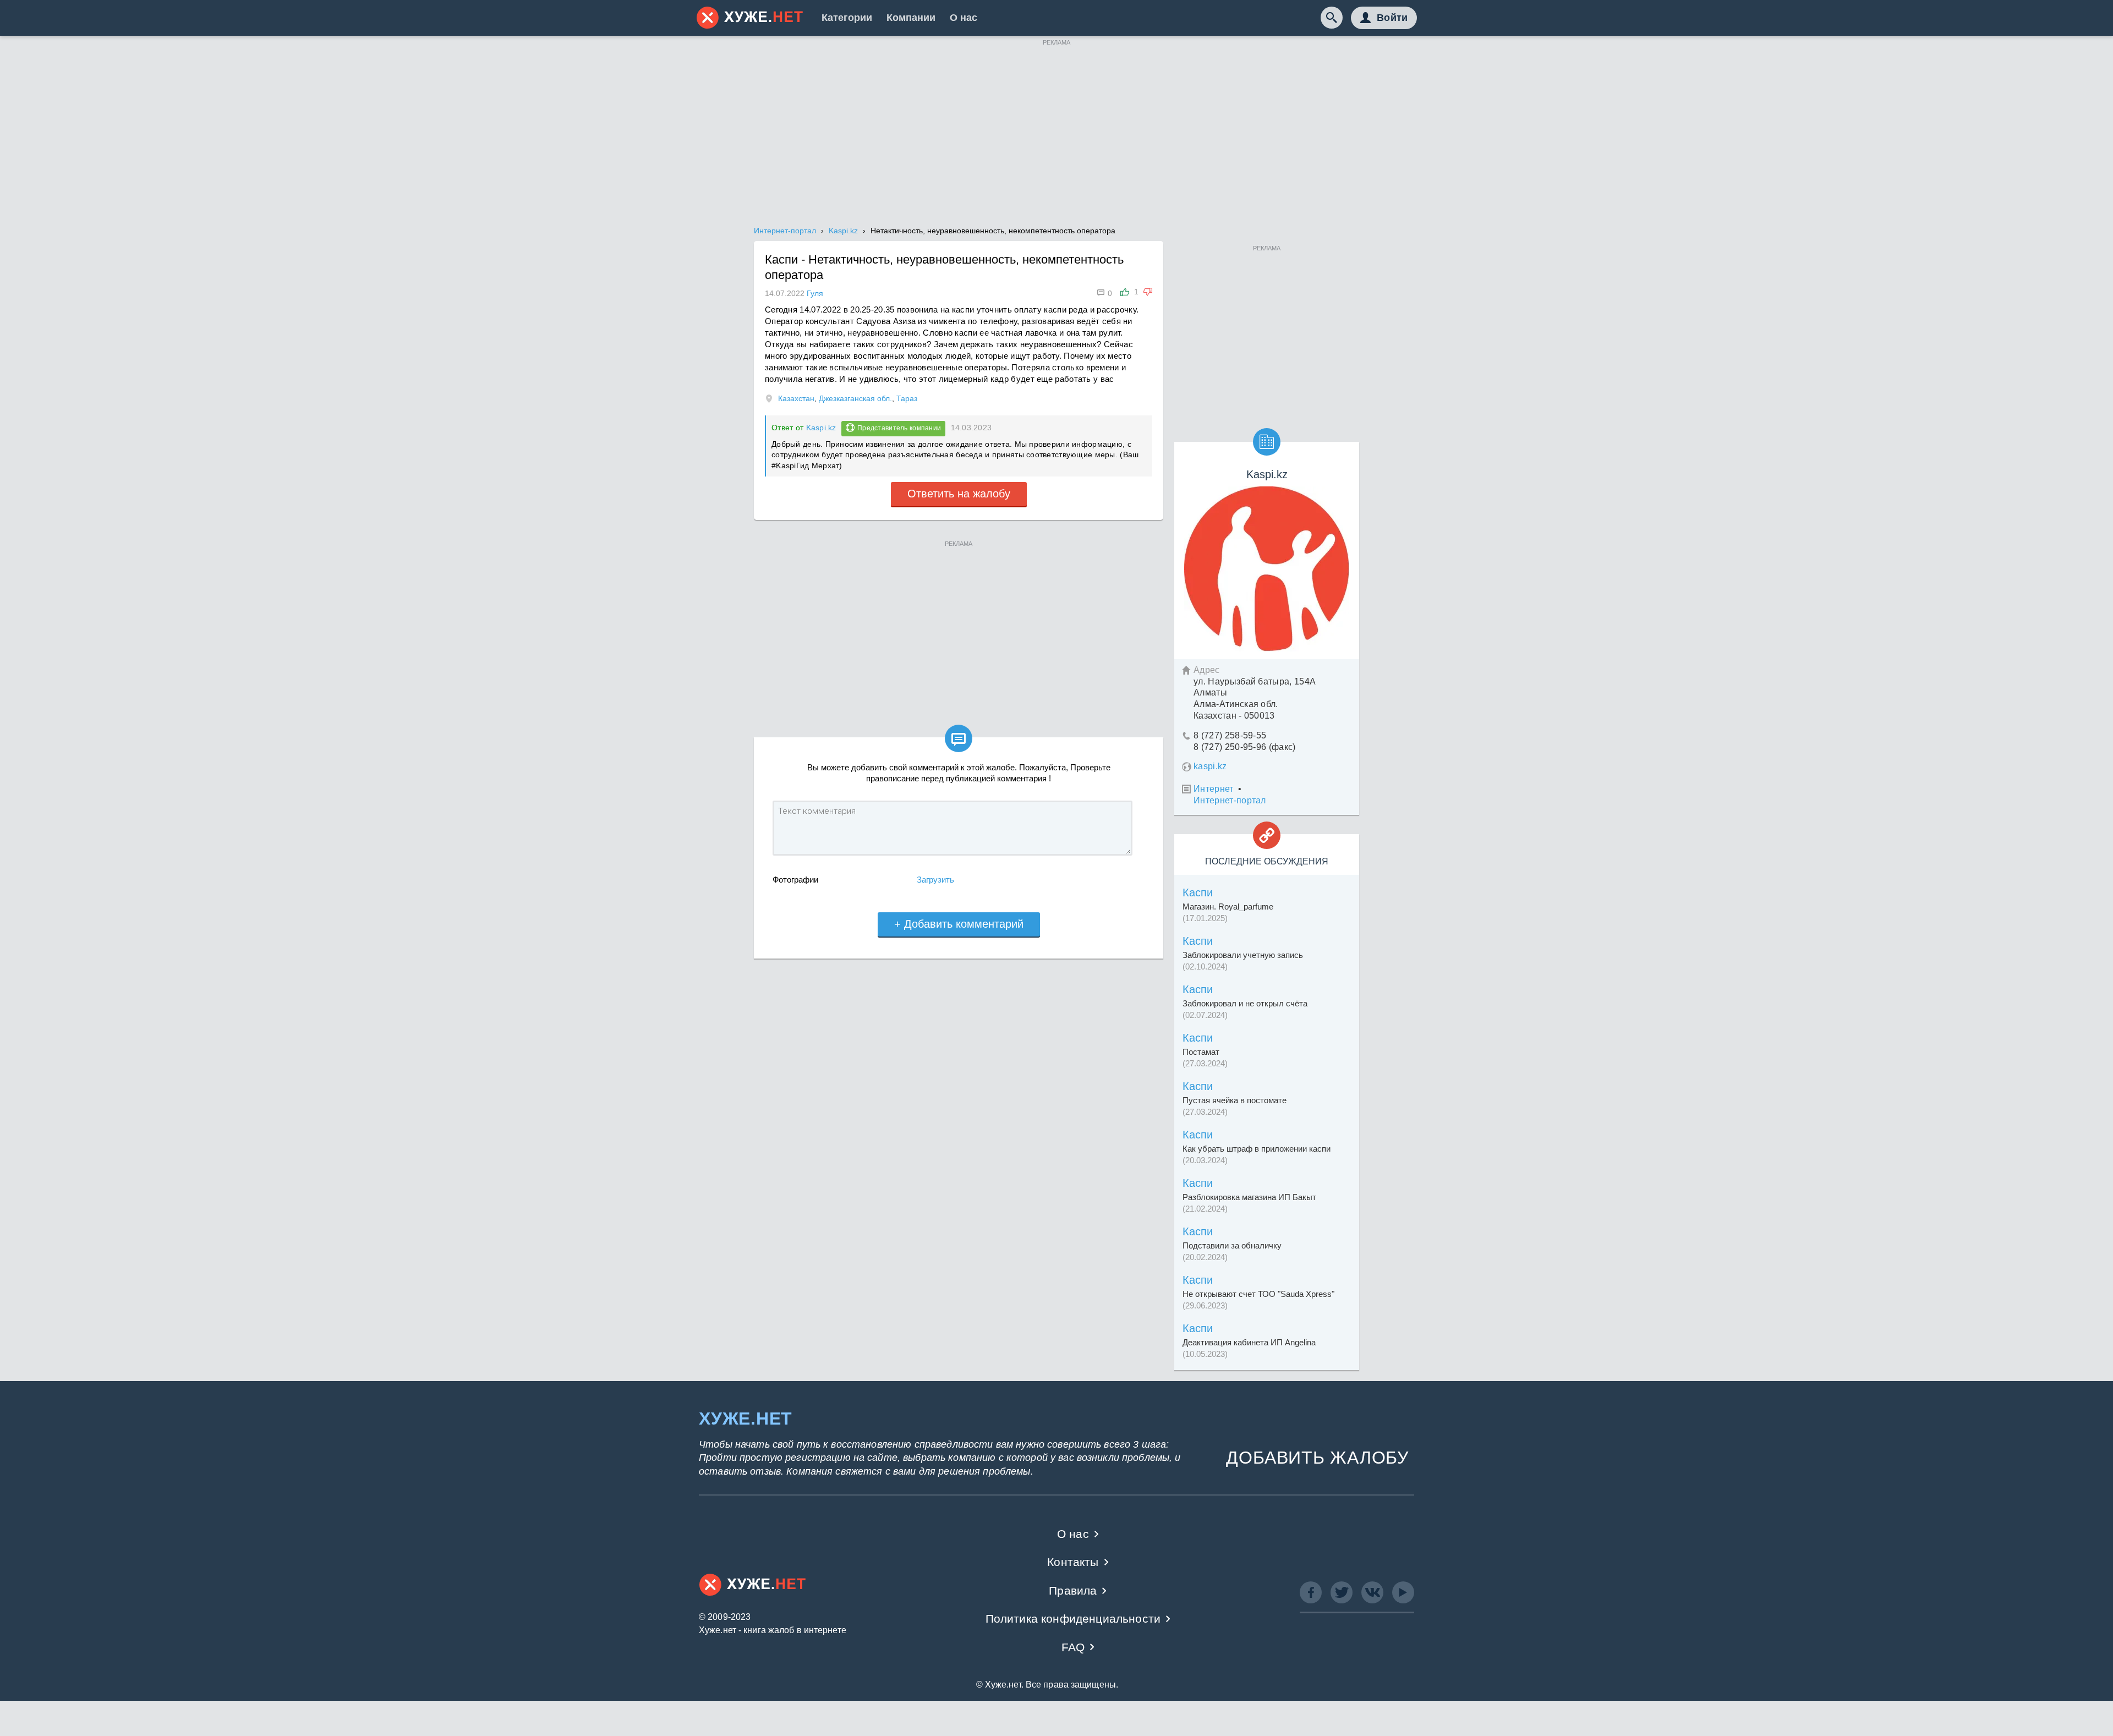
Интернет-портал (1230, 800)
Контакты (1073, 1562)
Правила (1073, 1590)
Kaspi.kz (821, 428)
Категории (847, 18)
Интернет (1214, 789)
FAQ (1073, 1647)
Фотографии (795, 880)
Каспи (1198, 892)
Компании (911, 18)
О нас (964, 18)
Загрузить (935, 880)
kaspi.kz (1210, 766)
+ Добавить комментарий (959, 924)
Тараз (907, 398)
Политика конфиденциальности (1073, 1619)
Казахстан (796, 398)
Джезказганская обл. (855, 398)
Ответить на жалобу (959, 494)
